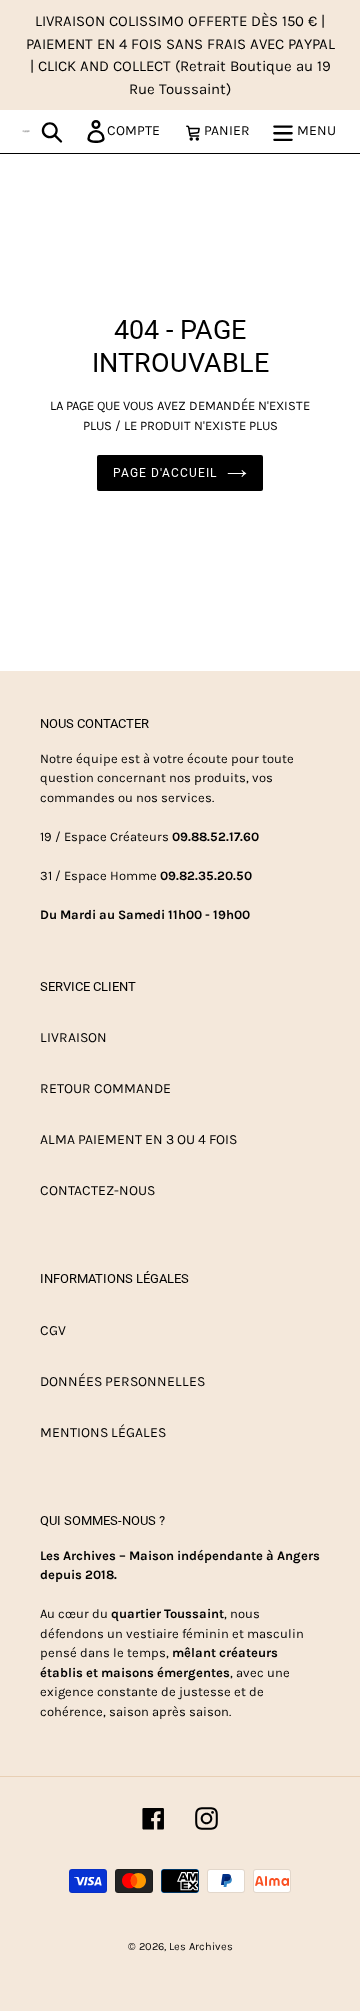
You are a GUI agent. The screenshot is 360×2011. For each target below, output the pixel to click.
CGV (53, 1330)
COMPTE (139, 130)
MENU (315, 130)
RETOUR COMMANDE (105, 1088)
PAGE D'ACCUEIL (164, 473)
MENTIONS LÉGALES (103, 1432)
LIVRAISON (73, 1037)
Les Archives (201, 1946)
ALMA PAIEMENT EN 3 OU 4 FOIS (138, 1139)
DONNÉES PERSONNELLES (122, 1381)
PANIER (232, 130)
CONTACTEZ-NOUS (97, 1190)
